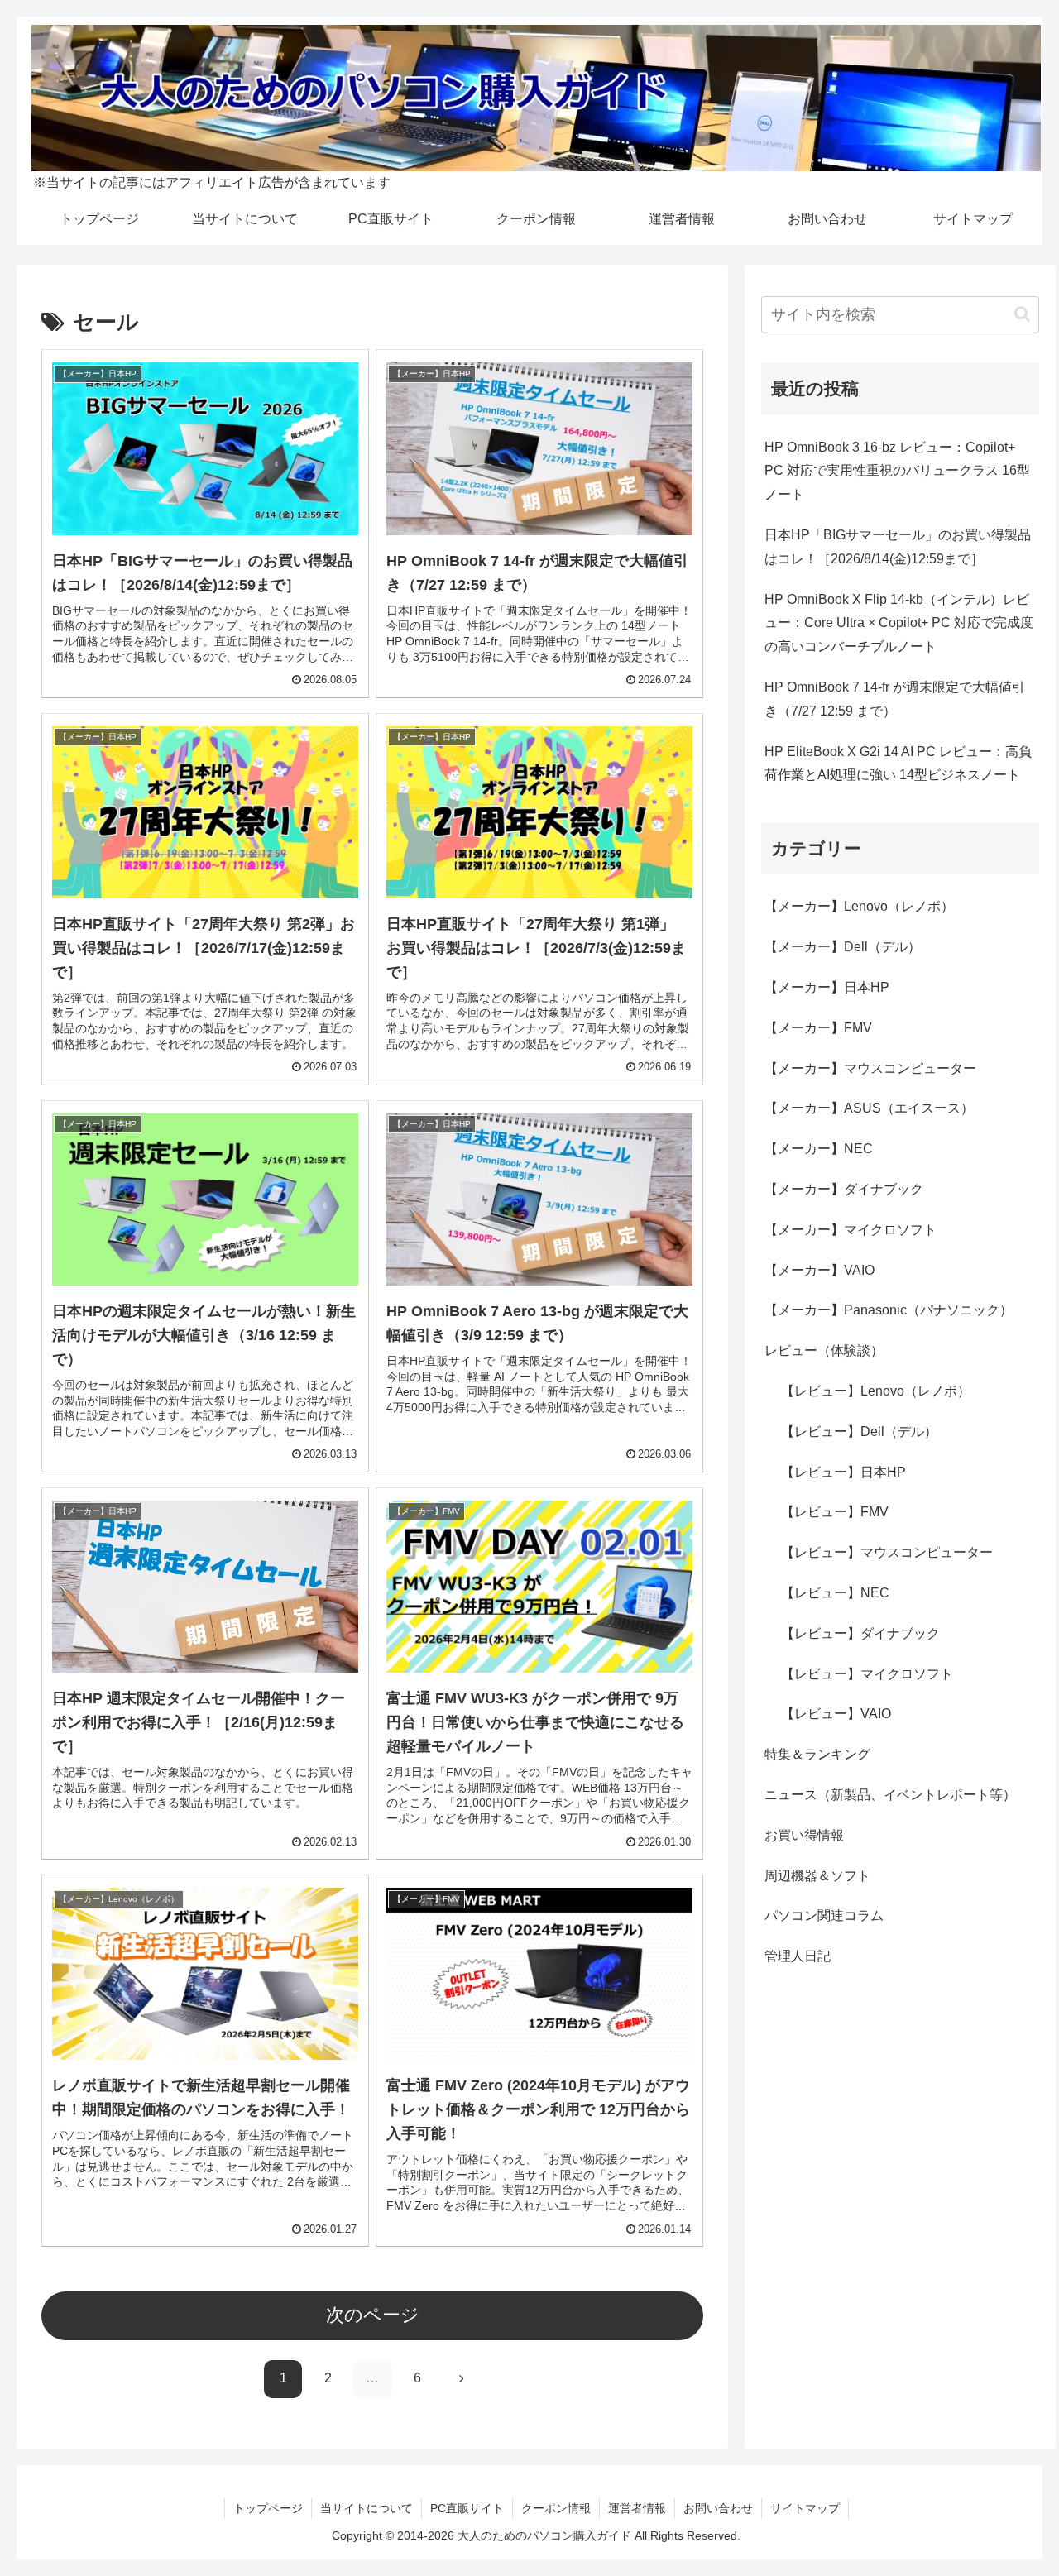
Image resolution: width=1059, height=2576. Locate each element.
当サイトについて (367, 2508)
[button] (1022, 314)
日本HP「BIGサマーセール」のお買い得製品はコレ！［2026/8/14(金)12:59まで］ (898, 547)
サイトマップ (805, 2508)
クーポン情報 (556, 2508)
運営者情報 (637, 2508)
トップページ (268, 2508)
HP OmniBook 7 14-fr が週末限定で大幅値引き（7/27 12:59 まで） (895, 699)
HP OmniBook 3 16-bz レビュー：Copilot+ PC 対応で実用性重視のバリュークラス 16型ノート (897, 471)
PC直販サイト (467, 2508)
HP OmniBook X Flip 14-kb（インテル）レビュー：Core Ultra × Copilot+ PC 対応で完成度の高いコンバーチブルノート (899, 623)
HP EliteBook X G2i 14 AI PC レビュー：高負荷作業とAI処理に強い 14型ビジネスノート (898, 764)
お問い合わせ (718, 2508)
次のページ (373, 2315)
